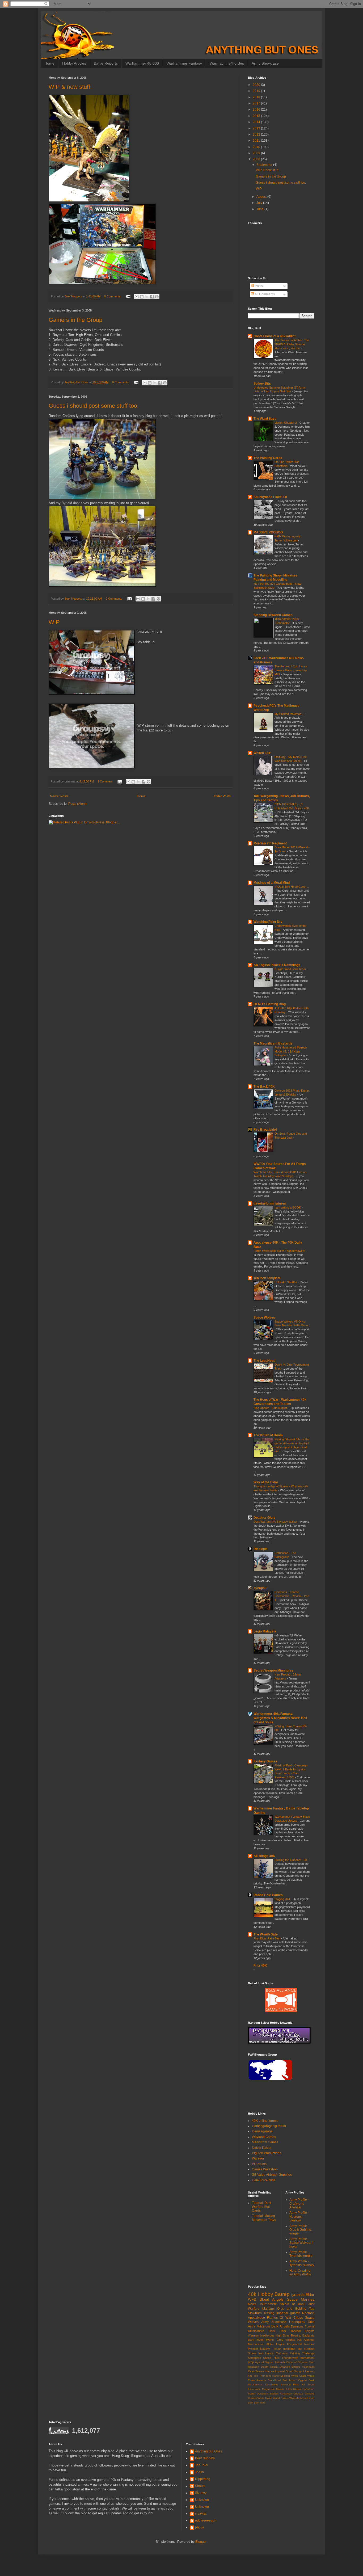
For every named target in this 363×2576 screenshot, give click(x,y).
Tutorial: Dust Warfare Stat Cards (261, 2207)
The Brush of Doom (268, 1435)
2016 (257, 110)
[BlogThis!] (142, 297)
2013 (257, 128)
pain (251, 2403)
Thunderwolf (290, 2358)
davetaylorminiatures (270, 1203)
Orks (311, 2322)
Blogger (201, 2542)
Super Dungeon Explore (263, 2394)
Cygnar (303, 2380)
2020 (257, 85)
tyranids (298, 2295)
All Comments (264, 294)
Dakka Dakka (262, 2148)
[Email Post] (128, 296)
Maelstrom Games (265, 2142)
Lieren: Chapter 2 (286, 423)
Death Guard (269, 2367)
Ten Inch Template (267, 1278)
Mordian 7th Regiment (270, 843)
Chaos (298, 2318)
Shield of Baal (292, 2304)
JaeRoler (202, 2465)
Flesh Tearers (256, 2371)
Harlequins (297, 2322)
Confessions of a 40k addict (275, 336)
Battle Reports (106, 63)
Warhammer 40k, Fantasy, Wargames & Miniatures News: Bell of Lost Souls (280, 1718)
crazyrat (201, 2514)
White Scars (299, 2376)
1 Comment (105, 781)
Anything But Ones (208, 2451)
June (260, 209)
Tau (312, 2309)
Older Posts (222, 796)
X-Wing (269, 2313)
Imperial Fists (290, 2385)
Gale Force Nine (264, 2180)
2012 (257, 134)
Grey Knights (286, 2340)
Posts (258, 286)
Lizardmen (254, 2389)
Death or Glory (265, 1518)
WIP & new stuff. (70, 87)
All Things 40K (264, 1856)
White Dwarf (265, 2398)
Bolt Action (290, 2380)
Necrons (308, 2313)
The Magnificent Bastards (273, 1043)
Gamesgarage (262, 2131)
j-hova (200, 2527)
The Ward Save (265, 419)
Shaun (200, 2486)
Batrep (282, 2294)
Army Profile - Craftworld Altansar (299, 2204)
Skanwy (201, 2493)
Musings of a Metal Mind (272, 883)
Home (49, 63)
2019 (257, 91)
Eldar (310, 2295)
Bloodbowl (274, 2380)
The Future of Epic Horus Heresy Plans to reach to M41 (291, 670)
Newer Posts (59, 796)
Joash (199, 2472)
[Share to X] (147, 297)
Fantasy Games (265, 1761)
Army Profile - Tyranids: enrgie (301, 2254)
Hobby (266, 2294)
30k (299, 2340)
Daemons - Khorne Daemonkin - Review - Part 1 (292, 1596)
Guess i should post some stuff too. (94, 406)
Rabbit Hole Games (268, 1895)
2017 (257, 103)
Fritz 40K (260, 1965)
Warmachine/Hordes (227, 63)
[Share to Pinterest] (157, 297)
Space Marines (301, 2299)
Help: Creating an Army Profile (300, 2272)
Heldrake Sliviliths (286, 1282)
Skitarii (297, 2389)
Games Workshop (265, 2169)
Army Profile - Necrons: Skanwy (299, 2217)
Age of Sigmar (264, 2362)
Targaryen (286, 2394)
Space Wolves (264, 1318)
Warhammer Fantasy (184, 63)
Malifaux (268, 2309)
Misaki (280, 2389)
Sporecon (308, 2389)
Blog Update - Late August (271, 1408)
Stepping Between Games (273, 615)
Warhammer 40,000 (142, 63)
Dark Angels (280, 2326)
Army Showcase (265, 63)
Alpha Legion (275, 2344)
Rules (288, 2389)
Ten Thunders (262, 2376)
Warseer (258, 2158)
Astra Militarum (259, 2326)
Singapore (254, 2358)
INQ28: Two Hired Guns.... (292, 887)
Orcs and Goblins (292, 2309)
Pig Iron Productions (267, 2153)
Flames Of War (279, 2318)
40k (252, 2294)
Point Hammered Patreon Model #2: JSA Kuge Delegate (291, 1051)
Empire (296, 2367)
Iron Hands (266, 2353)
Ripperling (203, 2479)
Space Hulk (271, 2358)
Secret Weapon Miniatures (273, 1670)
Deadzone (272, 2385)
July (260, 203)
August (262, 197)
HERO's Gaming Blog (270, 1004)
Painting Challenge (302, 2353)
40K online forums (265, 2121)
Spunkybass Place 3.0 (270, 497)
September (265, 165)
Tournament (268, 2304)
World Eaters (281, 2398)
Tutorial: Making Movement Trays (264, 2218)
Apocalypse (256, 2318)
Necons (309, 2344)
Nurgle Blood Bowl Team (291, 969)
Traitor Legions (281, 2376)
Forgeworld (294, 2344)
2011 (257, 141)
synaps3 (260, 1588)
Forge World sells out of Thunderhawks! (280, 1251)
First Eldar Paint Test (267, 1938)
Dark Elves (256, 2340)
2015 (257, 116)
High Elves (283, 2335)
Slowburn (255, 2313)
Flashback (308, 2367)
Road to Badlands (303, 2335)
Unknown (202, 2500)
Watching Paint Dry (268, 922)
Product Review (259, 2349)
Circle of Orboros (297, 2362)
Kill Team (308, 2385)
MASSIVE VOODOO (268, 532)
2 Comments (114, 599)
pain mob (260, 2403)
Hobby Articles (74, 63)
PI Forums (259, 2164)
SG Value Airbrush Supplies (272, 2175)
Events (270, 2340)
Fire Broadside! (265, 1130)
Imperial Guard (284, 2371)
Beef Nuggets (205, 2458)
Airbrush (280, 2362)
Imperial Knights (302, 2331)
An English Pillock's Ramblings (277, 965)
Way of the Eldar (266, 1482)
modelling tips (293, 2349)
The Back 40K (264, 1087)
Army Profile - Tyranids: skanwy (302, 2263)
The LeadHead (264, 1361)
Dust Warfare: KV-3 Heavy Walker (276, 1522)
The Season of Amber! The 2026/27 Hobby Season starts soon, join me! (292, 344)
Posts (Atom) (77, 804)
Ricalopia (261, 1549)
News (252, 2304)
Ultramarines (256, 2331)
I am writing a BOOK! (288, 1207)
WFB (252, 2299)
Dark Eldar (277, 2331)
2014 (257, 122)
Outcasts (282, 2353)
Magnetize (268, 2389)
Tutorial (310, 2326)
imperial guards (288, 2313)
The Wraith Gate (266, 1934)
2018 (257, 97)
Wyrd (292, 2398)
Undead (298, 2394)
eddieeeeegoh (206, 2520)
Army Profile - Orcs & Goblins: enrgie (301, 2230)
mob (312, 2398)
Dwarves (285, 2367)
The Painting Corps (268, 458)
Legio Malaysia (265, 1631)
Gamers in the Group (75, 320)
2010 (257, 147)
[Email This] (137, 297)
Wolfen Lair (262, 753)
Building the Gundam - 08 (291, 1860)
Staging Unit (283, 1899)
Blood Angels (272, 2299)
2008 (257, 159)
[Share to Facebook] (152, 297)
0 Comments (112, 296)
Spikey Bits (262, 384)
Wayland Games (264, 2137)
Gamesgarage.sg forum (269, 2126)
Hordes (270, 2371)
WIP (54, 622)
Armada (261, 2380)
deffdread (302, 2398)
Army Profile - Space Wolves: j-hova (301, 2243)
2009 (257, 153)
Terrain (277, 2349)
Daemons (297, 2326)
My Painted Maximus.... (290, 714)
